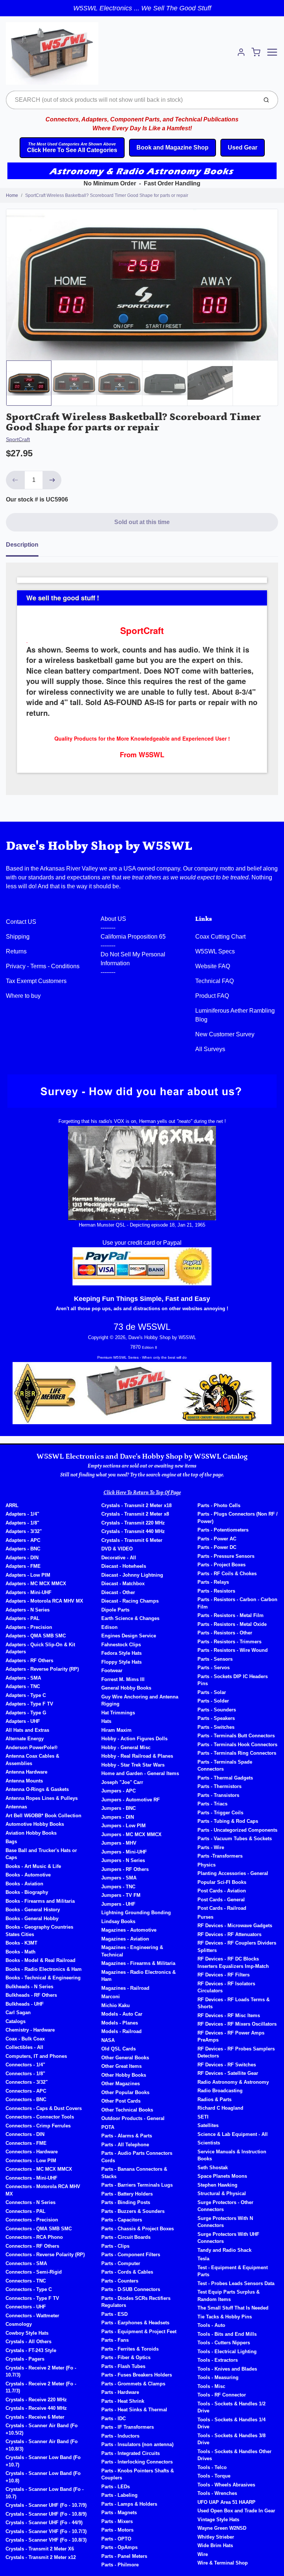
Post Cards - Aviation (222, 1891)
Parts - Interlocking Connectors (137, 2462)
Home (12, 195)
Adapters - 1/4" (22, 1514)
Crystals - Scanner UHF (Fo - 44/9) (44, 2523)
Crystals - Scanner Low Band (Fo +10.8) (43, 2477)
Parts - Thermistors (219, 1786)
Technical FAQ (214, 981)
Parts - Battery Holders (127, 2194)
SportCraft (18, 439)
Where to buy (23, 996)
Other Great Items (121, 2066)
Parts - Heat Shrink (123, 2401)
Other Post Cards (121, 2101)
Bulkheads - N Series (29, 1987)
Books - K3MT (21, 1943)
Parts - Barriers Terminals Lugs (137, 2185)
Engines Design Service (129, 1636)
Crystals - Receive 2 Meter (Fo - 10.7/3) (41, 2372)
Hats (106, 1721)
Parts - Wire (211, 1847)
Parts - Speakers (216, 1718)
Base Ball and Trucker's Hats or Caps (41, 1854)
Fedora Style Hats (121, 1653)
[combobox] (131, 100)
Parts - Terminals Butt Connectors (236, 1736)
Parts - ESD (114, 2314)
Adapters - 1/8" (22, 1523)
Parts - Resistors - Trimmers (229, 1642)
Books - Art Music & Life (33, 1866)
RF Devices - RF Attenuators (229, 1934)
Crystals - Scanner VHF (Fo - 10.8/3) (46, 2540)
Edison (109, 1627)
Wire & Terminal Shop (223, 2563)
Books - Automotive (28, 1875)
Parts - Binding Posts (126, 2202)
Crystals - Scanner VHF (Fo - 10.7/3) (46, 2531)
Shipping (18, 937)
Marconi (111, 1997)
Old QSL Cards (119, 2049)
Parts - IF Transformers (128, 2427)
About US (113, 919)
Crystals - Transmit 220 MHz (133, 1523)
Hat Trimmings (118, 1713)
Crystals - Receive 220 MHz (36, 2400)
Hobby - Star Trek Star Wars (133, 1765)
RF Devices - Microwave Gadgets (235, 1926)
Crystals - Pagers (25, 2359)
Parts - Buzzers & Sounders (133, 2211)
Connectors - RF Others (32, 2246)
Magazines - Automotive (129, 1930)
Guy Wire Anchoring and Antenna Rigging (140, 1700)
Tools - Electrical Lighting (227, 2352)
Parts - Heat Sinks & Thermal (134, 2410)
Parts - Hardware (120, 2392)
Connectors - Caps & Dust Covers (44, 2108)
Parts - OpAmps (119, 2547)
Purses (205, 1917)
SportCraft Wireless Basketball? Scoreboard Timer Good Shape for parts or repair (107, 195)
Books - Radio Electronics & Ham (44, 1969)
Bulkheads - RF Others (31, 1995)
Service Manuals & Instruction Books (232, 2155)
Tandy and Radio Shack (224, 2250)
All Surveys (210, 1049)
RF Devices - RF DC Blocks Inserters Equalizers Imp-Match (233, 1963)
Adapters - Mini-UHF (28, 1592)
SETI (203, 2117)
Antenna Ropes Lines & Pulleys (42, 1798)
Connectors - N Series (31, 2202)
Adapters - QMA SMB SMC (36, 1636)
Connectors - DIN (25, 2134)
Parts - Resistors (216, 1591)
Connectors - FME (26, 2143)
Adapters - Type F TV (29, 1704)
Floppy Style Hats (121, 1662)
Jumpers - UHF (118, 1904)
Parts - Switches (216, 1727)
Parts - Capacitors (122, 2220)
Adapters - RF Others (29, 1661)
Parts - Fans (115, 2340)
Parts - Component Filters (131, 2255)
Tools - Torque (214, 2476)
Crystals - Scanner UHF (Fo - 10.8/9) (46, 2514)
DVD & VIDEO (117, 1549)
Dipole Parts (115, 1610)
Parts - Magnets (119, 2513)
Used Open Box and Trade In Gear (236, 2511)
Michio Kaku (116, 2005)
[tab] (27, 547)
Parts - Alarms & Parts (127, 2136)
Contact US (21, 922)
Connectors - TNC (26, 2281)
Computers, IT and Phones (36, 2056)
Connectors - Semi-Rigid (34, 2272)
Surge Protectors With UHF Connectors (228, 2238)
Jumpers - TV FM (121, 1895)
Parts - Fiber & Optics (126, 2357)
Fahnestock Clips (121, 1645)
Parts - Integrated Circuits (131, 2453)
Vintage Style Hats (218, 2520)
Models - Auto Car (122, 2014)
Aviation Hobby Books (31, 1833)
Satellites (208, 2125)
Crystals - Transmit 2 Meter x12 (41, 2557)
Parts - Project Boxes (222, 1565)
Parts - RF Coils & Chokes (227, 1574)
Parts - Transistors (218, 1795)
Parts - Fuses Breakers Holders (137, 2375)
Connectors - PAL (26, 2211)
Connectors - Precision (32, 2220)
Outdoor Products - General (133, 2118)
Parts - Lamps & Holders (129, 2504)
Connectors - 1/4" (25, 2065)
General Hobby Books (126, 1688)
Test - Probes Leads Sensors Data (236, 2283)
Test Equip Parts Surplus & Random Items (229, 2296)
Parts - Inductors (120, 2436)
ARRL (12, 1505)
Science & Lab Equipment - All (233, 2134)
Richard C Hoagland (220, 2108)
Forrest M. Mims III (123, 1679)
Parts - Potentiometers (223, 1530)
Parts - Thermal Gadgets (225, 1778)
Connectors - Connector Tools (40, 2117)
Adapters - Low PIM (28, 1575)
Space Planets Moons (222, 2176)
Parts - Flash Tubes (123, 2366)
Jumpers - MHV (119, 1843)
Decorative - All (119, 1558)
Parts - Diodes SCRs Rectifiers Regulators (136, 2302)
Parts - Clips (115, 2246)
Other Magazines (121, 2084)
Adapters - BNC (23, 1549)
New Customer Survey (225, 1034)
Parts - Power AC (217, 1539)
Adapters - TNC (23, 1686)
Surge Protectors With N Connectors (225, 2222)
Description (22, 545)
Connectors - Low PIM (31, 2161)
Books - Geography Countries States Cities (39, 1931)
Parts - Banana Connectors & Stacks (134, 2173)
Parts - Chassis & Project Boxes (138, 2229)
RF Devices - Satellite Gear (228, 2073)
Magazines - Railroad (125, 1988)
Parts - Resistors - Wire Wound (233, 1650)
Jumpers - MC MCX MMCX (131, 1834)
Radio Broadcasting (220, 2091)
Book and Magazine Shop (173, 147)
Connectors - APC (26, 2091)
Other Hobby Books (124, 2075)
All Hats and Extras (27, 1730)
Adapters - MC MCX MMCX (36, 1584)
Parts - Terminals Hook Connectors (237, 1745)
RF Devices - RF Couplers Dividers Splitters (237, 1947)
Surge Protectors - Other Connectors (225, 2206)
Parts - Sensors (215, 1659)
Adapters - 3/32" (24, 1531)
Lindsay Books (118, 1921)
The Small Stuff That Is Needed (233, 2308)
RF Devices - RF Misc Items (229, 2015)
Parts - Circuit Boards (126, 2237)
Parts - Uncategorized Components (237, 1830)
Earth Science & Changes (130, 1618)
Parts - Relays (213, 1582)
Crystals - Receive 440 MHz (36, 2408)
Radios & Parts (214, 2099)
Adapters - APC (23, 1540)
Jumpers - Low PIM (124, 1826)
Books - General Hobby (32, 1918)
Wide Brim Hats (215, 2545)
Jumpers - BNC (119, 1808)
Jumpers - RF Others (125, 1869)
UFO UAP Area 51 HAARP (226, 2502)
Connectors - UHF (26, 2307)
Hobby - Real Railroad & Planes (137, 1756)
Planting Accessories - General (233, 1873)
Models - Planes (120, 2023)
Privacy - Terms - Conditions (43, 966)
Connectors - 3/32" (27, 2082)
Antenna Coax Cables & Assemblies (32, 1760)
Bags (11, 1842)
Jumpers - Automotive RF (131, 1800)
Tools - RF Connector (222, 2395)
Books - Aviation (24, 1884)
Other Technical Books (127, 2110)
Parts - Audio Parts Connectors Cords (137, 2157)
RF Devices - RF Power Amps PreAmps (231, 2037)
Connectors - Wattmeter (32, 2316)
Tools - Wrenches (217, 2493)
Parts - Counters (120, 2281)
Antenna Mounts (24, 1781)
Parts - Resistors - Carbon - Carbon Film (237, 1603)
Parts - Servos (214, 1668)
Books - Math (21, 1952)
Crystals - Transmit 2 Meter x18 (136, 1505)
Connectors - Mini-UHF (31, 2178)
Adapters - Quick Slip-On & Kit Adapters (40, 1648)
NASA (108, 2040)
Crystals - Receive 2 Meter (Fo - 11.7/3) (41, 2387)
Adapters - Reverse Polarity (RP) (42, 1669)
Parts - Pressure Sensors (226, 1556)
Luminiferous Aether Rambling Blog (235, 1015)
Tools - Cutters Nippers (224, 2343)
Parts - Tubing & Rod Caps (228, 1821)
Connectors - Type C (29, 2289)
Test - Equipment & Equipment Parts (233, 2271)
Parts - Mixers (117, 2521)
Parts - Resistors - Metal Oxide (232, 1624)
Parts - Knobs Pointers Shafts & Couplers (138, 2474)
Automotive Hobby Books (35, 1824)
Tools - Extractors (218, 2360)
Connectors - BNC (26, 2099)
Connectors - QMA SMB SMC (39, 2229)
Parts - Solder (213, 1701)
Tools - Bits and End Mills (227, 2334)
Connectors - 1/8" (25, 2074)
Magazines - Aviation (125, 1939)
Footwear (112, 1671)
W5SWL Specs (215, 951)
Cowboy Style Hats (27, 2333)
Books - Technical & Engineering (43, 1978)
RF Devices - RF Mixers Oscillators (237, 2024)
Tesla (203, 2259)
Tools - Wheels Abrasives (226, 2485)
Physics (207, 1865)
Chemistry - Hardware (30, 2030)
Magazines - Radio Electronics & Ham (138, 1976)
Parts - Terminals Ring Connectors (237, 1753)
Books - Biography (27, 1892)
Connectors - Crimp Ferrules (38, 2126)
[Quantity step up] (52, 480)
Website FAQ (213, 966)
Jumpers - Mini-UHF (124, 1852)
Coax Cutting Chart (220, 937)
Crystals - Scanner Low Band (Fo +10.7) (43, 2461)
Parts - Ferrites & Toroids (130, 2349)
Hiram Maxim (116, 1730)
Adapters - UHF (23, 1721)
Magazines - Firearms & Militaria (138, 1963)
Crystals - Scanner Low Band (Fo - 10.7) (45, 2493)
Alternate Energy (25, 1739)
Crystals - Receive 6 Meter (35, 2417)
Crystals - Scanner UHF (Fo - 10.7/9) (46, 2505)
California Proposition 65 (133, 937)
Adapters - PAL (23, 1618)
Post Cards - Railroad (222, 1908)
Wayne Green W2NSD (222, 2528)
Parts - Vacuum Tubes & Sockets (235, 1839)
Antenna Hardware (26, 1772)
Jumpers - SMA (119, 1878)
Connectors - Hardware (32, 2152)
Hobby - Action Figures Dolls (134, 1739)
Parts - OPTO (116, 2539)
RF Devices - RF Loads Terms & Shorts (234, 2003)
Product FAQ (212, 996)
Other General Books (125, 2058)
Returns (16, 951)
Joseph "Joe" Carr (122, 1782)
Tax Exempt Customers (36, 981)
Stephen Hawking (217, 2185)
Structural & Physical (222, 2193)
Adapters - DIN (22, 1558)
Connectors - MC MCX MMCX (39, 2169)
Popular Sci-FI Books (222, 1882)
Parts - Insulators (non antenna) (137, 2444)
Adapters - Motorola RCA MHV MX (44, 1601)
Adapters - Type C (26, 1695)
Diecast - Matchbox (123, 1584)
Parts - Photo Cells (219, 1505)
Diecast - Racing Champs (130, 1601)
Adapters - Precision (29, 1627)
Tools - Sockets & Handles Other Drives (234, 2455)
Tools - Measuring (218, 2377)
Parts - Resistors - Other (225, 1633)
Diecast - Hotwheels (124, 1566)
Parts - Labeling (119, 2495)
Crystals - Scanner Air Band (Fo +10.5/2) (42, 2429)
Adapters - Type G (26, 1713)
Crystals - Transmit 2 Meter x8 (135, 1514)
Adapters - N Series (28, 1610)
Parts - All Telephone (125, 2145)
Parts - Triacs (212, 1804)
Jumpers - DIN (118, 1817)
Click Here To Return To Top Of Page (142, 1493)
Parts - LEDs (116, 2487)
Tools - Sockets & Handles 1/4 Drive (231, 2423)
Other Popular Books (125, 2092)
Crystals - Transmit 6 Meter (132, 1540)
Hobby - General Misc (126, 1747)
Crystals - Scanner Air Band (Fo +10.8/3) (42, 2445)
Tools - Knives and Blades (227, 2369)
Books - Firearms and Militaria (40, 1901)
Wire (203, 2554)
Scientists (209, 2143)
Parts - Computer (121, 2263)
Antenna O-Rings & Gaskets (37, 1789)
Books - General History (33, 1910)
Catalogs (16, 2021)
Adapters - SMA (23, 1678)
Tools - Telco (212, 2467)
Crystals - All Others (28, 2342)
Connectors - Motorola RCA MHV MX (43, 2190)
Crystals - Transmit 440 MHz (133, 1531)
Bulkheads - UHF (25, 2004)
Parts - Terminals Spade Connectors (225, 1766)
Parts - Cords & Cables (127, 2272)
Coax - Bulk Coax (25, 2039)
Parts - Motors (117, 2530)
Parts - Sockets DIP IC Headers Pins (233, 1680)
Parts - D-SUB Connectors (131, 2289)
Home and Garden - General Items (140, 1773)
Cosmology (19, 2324)
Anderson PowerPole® (32, 1747)
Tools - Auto (211, 2325)
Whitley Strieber (216, 2537)
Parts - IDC (114, 2419)
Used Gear (243, 147)
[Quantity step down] (15, 480)
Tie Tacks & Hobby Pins (225, 2317)
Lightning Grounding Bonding (136, 1913)
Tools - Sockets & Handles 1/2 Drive (231, 2407)
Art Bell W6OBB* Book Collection (43, 1816)
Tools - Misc (211, 2386)
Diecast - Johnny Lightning (132, 1575)
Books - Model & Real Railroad (40, 1960)
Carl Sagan (18, 2012)
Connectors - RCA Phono (34, 2237)
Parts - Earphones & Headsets (135, 2323)
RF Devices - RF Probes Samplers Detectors (236, 2052)
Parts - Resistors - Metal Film (231, 1615)
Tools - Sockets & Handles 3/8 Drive (231, 2439)
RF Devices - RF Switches (227, 2065)
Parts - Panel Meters (124, 2556)
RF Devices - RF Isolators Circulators (226, 1987)
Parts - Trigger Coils (220, 1813)
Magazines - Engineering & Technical (132, 1951)
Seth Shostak (213, 2168)
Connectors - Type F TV (32, 2298)
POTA (108, 2127)
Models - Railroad (121, 2031)
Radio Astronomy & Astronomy (233, 2082)
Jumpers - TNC (118, 1887)
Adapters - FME (23, 1566)
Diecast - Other (118, 1592)
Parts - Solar (212, 1692)
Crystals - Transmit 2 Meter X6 (40, 2549)
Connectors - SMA (26, 2263)
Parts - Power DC (217, 1547)
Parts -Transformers (220, 1856)
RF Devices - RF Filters (224, 1975)
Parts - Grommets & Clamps (133, 2384)
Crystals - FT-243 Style (31, 2350)
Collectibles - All (24, 2047)
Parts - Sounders (217, 1710)
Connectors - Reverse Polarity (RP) (45, 2255)
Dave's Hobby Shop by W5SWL (99, 846)
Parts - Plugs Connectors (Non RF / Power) (238, 1518)
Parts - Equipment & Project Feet (139, 2332)
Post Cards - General (221, 1900)
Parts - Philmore (120, 2565)
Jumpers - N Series (123, 1860)
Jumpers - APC (119, 1791)
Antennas (16, 1807)
